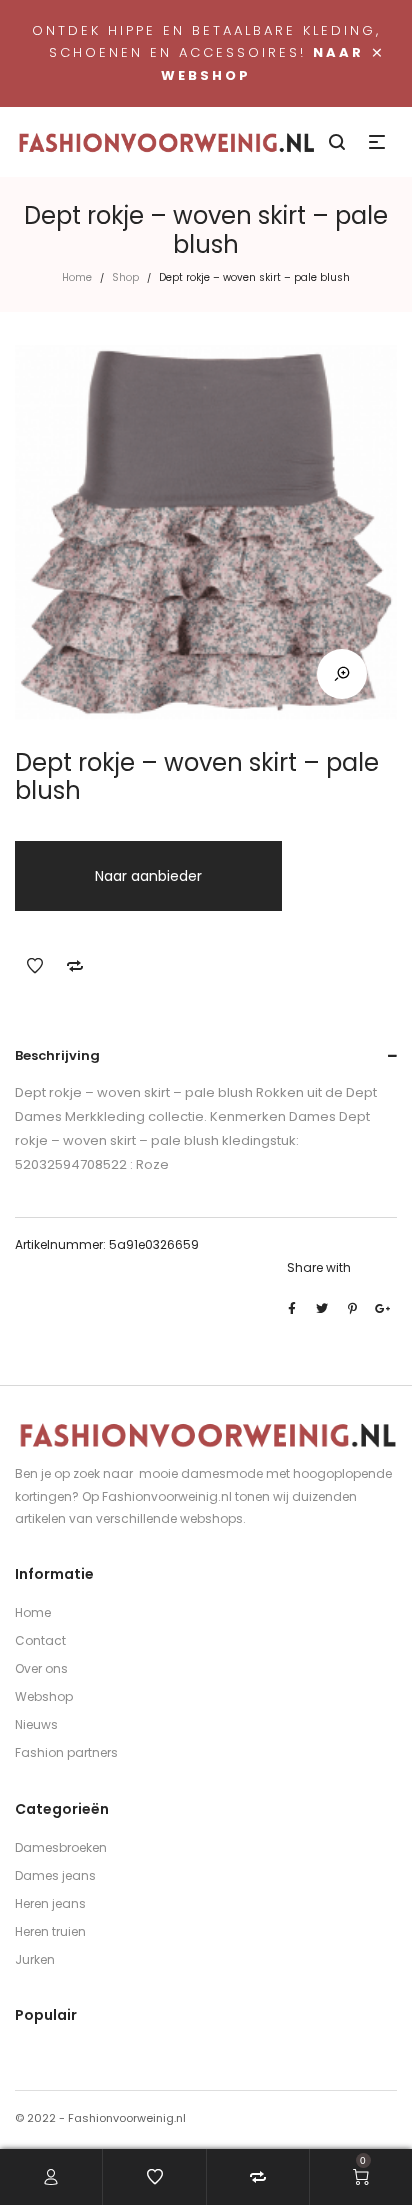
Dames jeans (55, 1875)
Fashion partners (66, 1752)
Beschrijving (57, 1055)
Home (77, 277)
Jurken (35, 1959)
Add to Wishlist (35, 966)
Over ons (41, 1668)
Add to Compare (75, 966)
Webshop (44, 1696)
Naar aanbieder (148, 876)
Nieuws (36, 1724)
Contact (40, 1640)
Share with (319, 1267)
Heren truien (50, 1931)
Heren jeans (50, 1903)
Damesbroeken (61, 1847)
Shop (125, 277)
